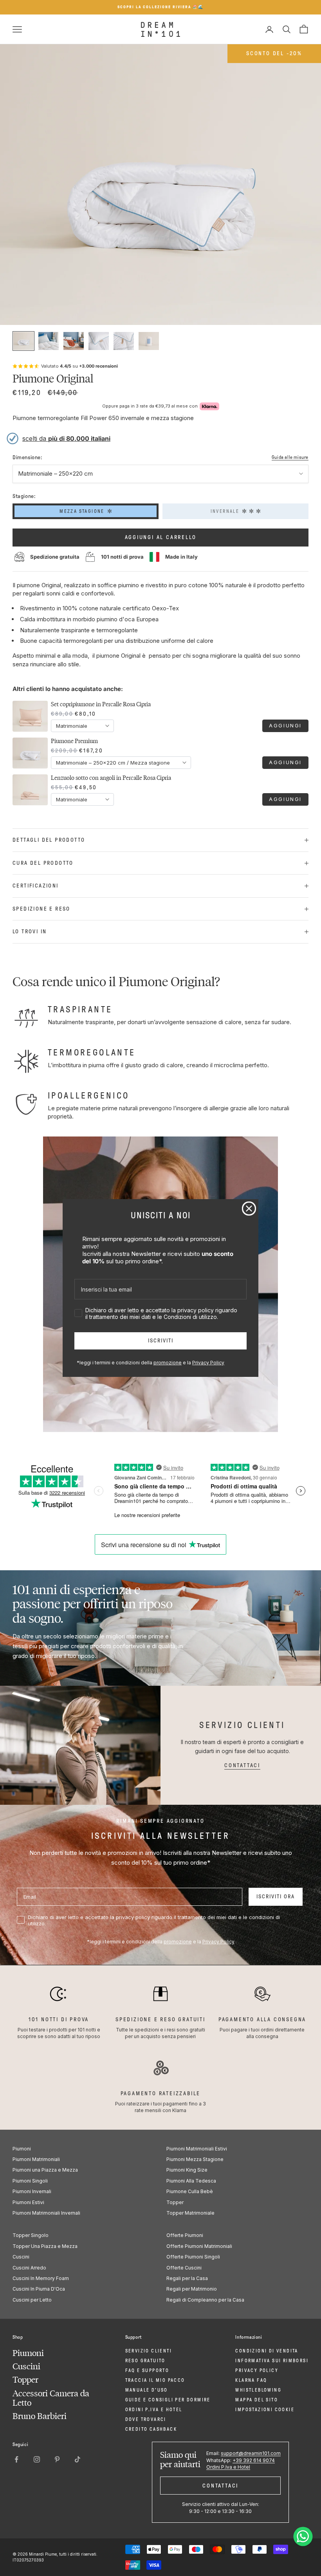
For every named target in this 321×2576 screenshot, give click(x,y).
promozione (168, 1363)
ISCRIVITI (161, 1341)
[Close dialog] (249, 1209)
